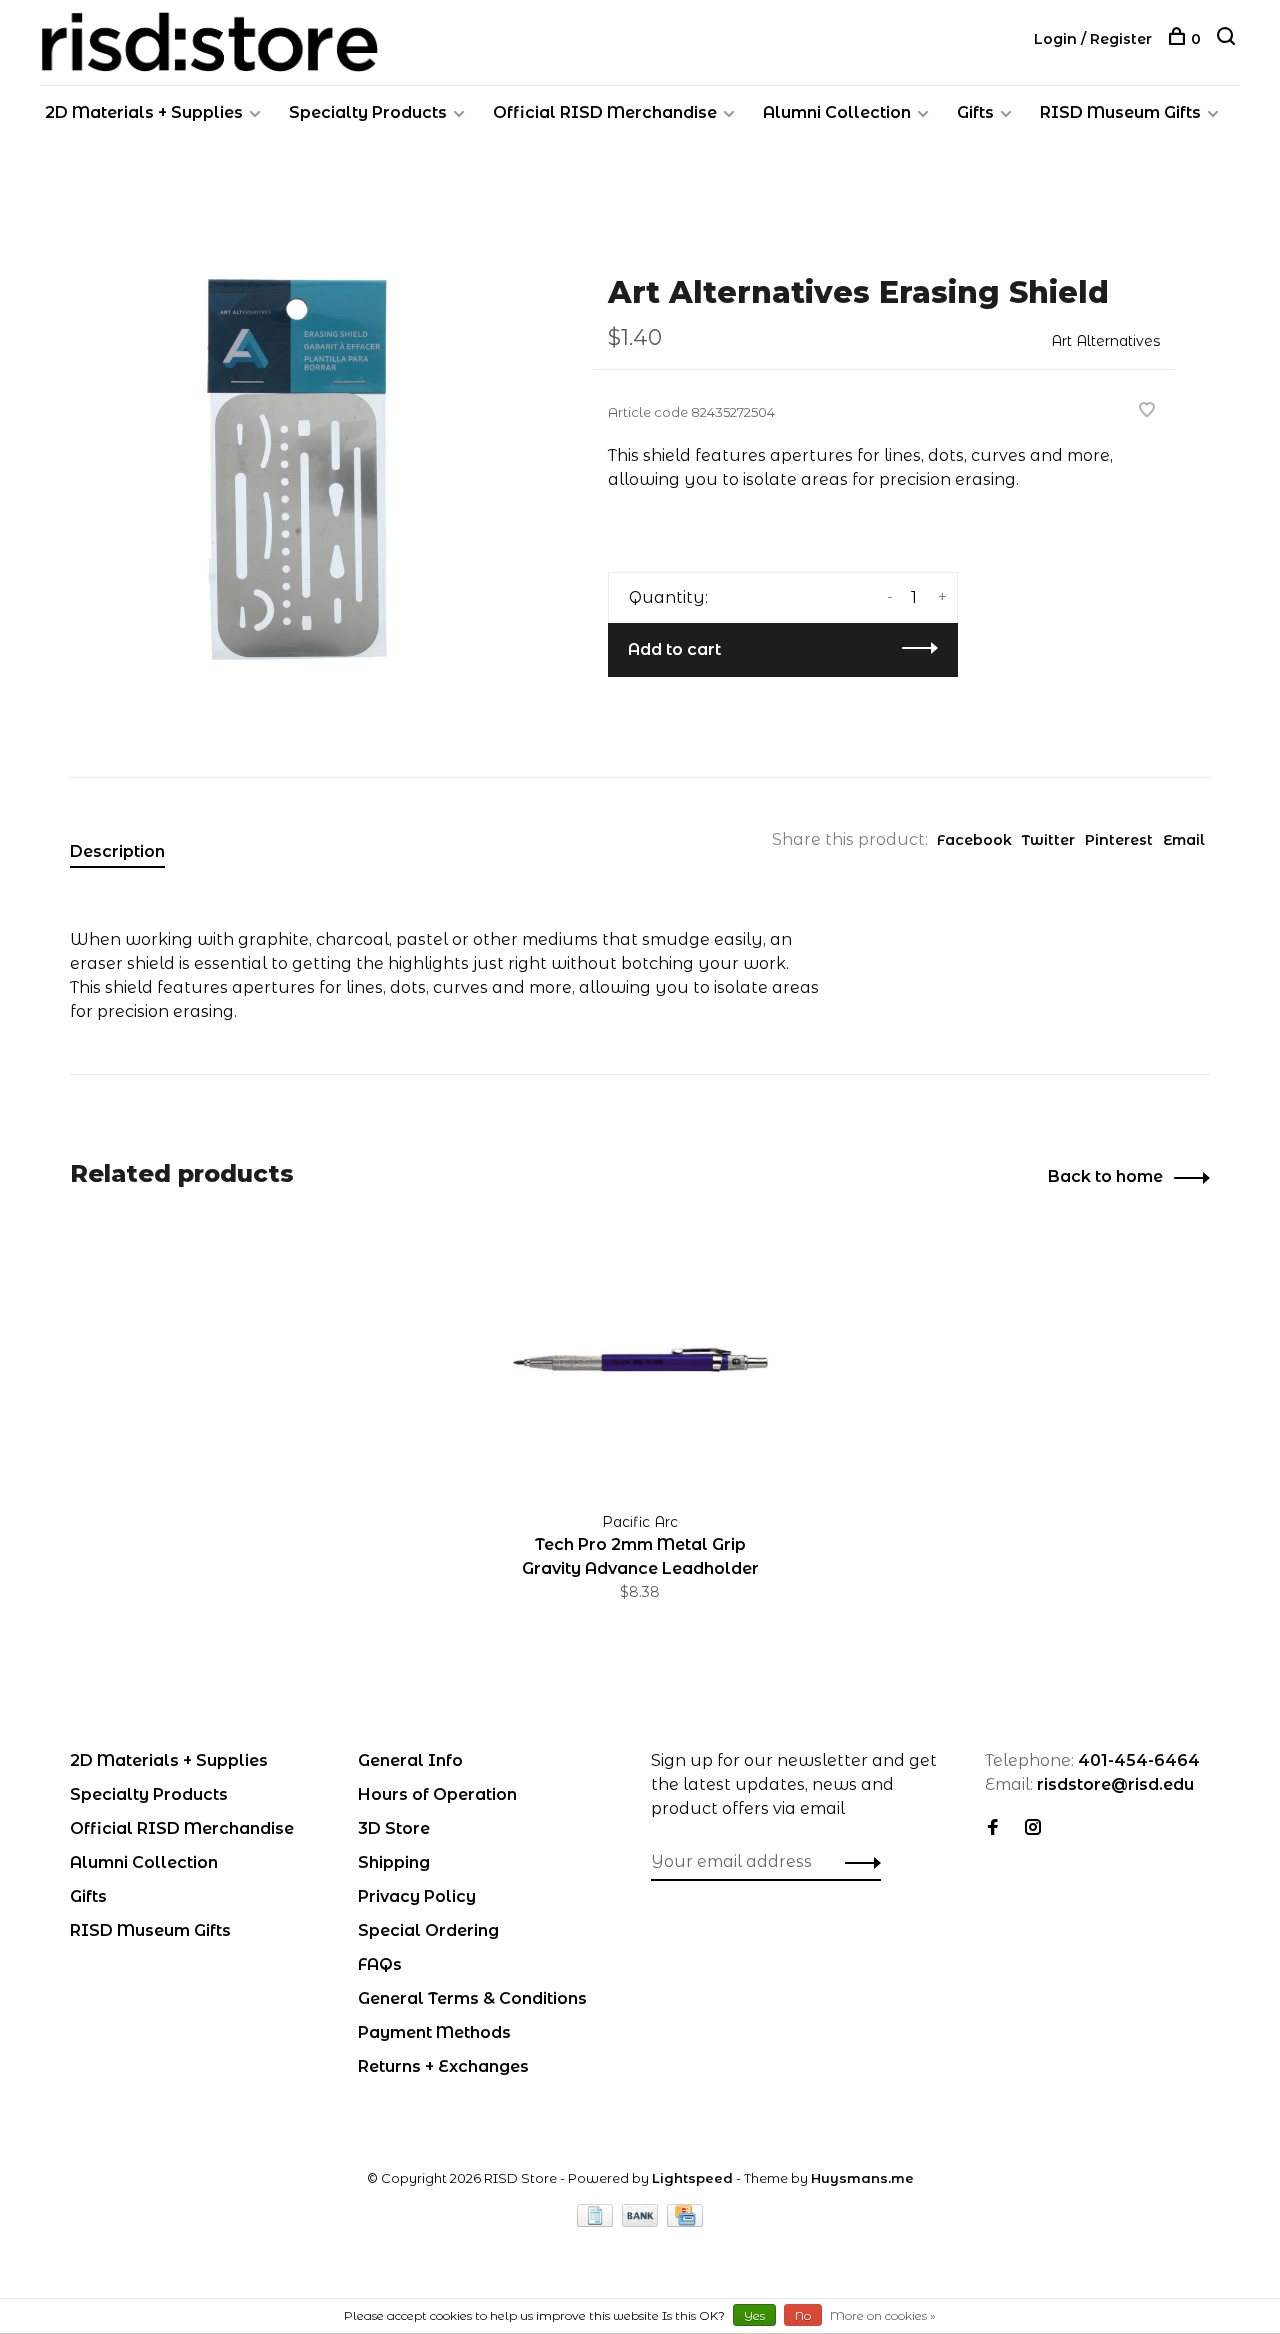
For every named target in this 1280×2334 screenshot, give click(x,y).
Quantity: (668, 597)
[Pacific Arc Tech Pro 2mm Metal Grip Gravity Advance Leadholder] (640, 1360)
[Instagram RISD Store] (1033, 1828)
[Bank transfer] (642, 2221)
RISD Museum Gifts (1120, 112)
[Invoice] (597, 2221)
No (803, 2315)
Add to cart (674, 649)
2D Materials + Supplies (144, 112)
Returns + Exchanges (443, 2066)
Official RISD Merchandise (605, 112)
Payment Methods (434, 2032)
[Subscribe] (857, 1862)
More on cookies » (883, 2315)
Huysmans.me (862, 2178)
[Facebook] (993, 1828)
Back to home (1105, 1176)
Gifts (975, 112)
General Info (410, 1760)
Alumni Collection (837, 112)
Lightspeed (692, 2178)
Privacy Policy (417, 1896)
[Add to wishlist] (1147, 411)
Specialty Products (368, 112)
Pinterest (1119, 840)
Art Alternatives (1105, 341)
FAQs (380, 1964)
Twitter (1048, 840)
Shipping (394, 1862)
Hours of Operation (437, 1794)
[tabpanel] (299, 469)
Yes (754, 2315)
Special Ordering (428, 1930)
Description (117, 851)
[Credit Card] (685, 2221)
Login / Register (1093, 39)
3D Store (394, 1828)
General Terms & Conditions (472, 1998)
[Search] (1228, 39)
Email (1184, 840)
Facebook (974, 840)
